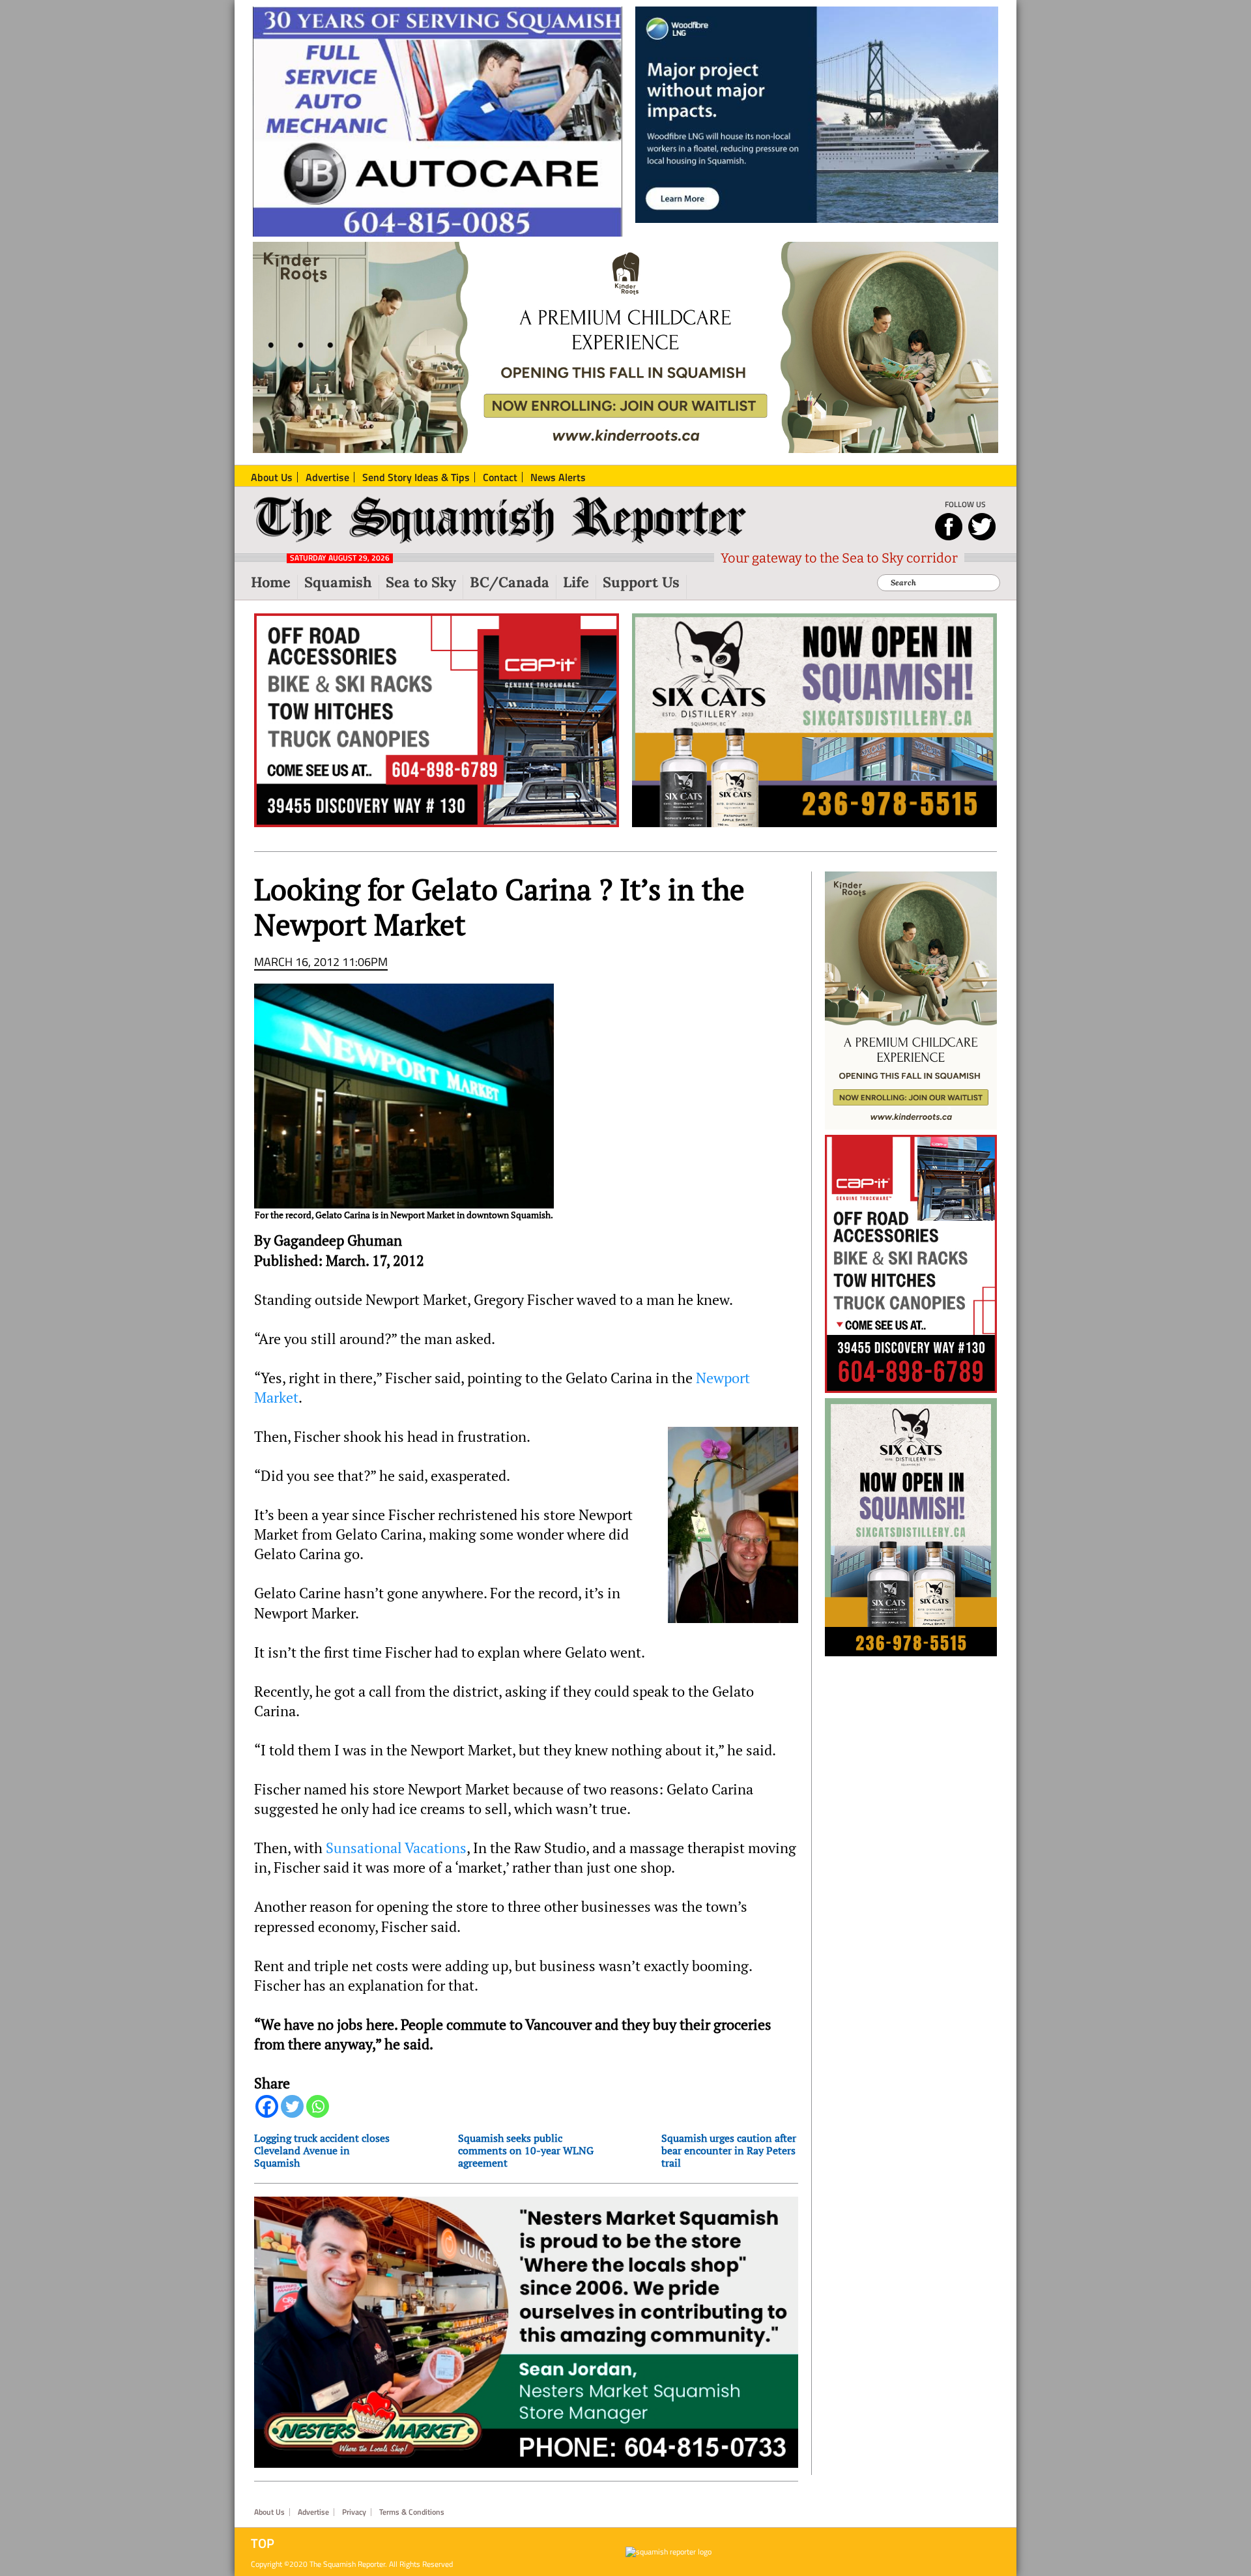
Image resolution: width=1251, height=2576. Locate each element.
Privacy (354, 2512)
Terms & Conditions (412, 2512)
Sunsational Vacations (396, 1848)
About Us (269, 2512)
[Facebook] (267, 2106)
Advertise (313, 2512)
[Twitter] (292, 2106)
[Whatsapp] (318, 2106)
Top (263, 2543)
